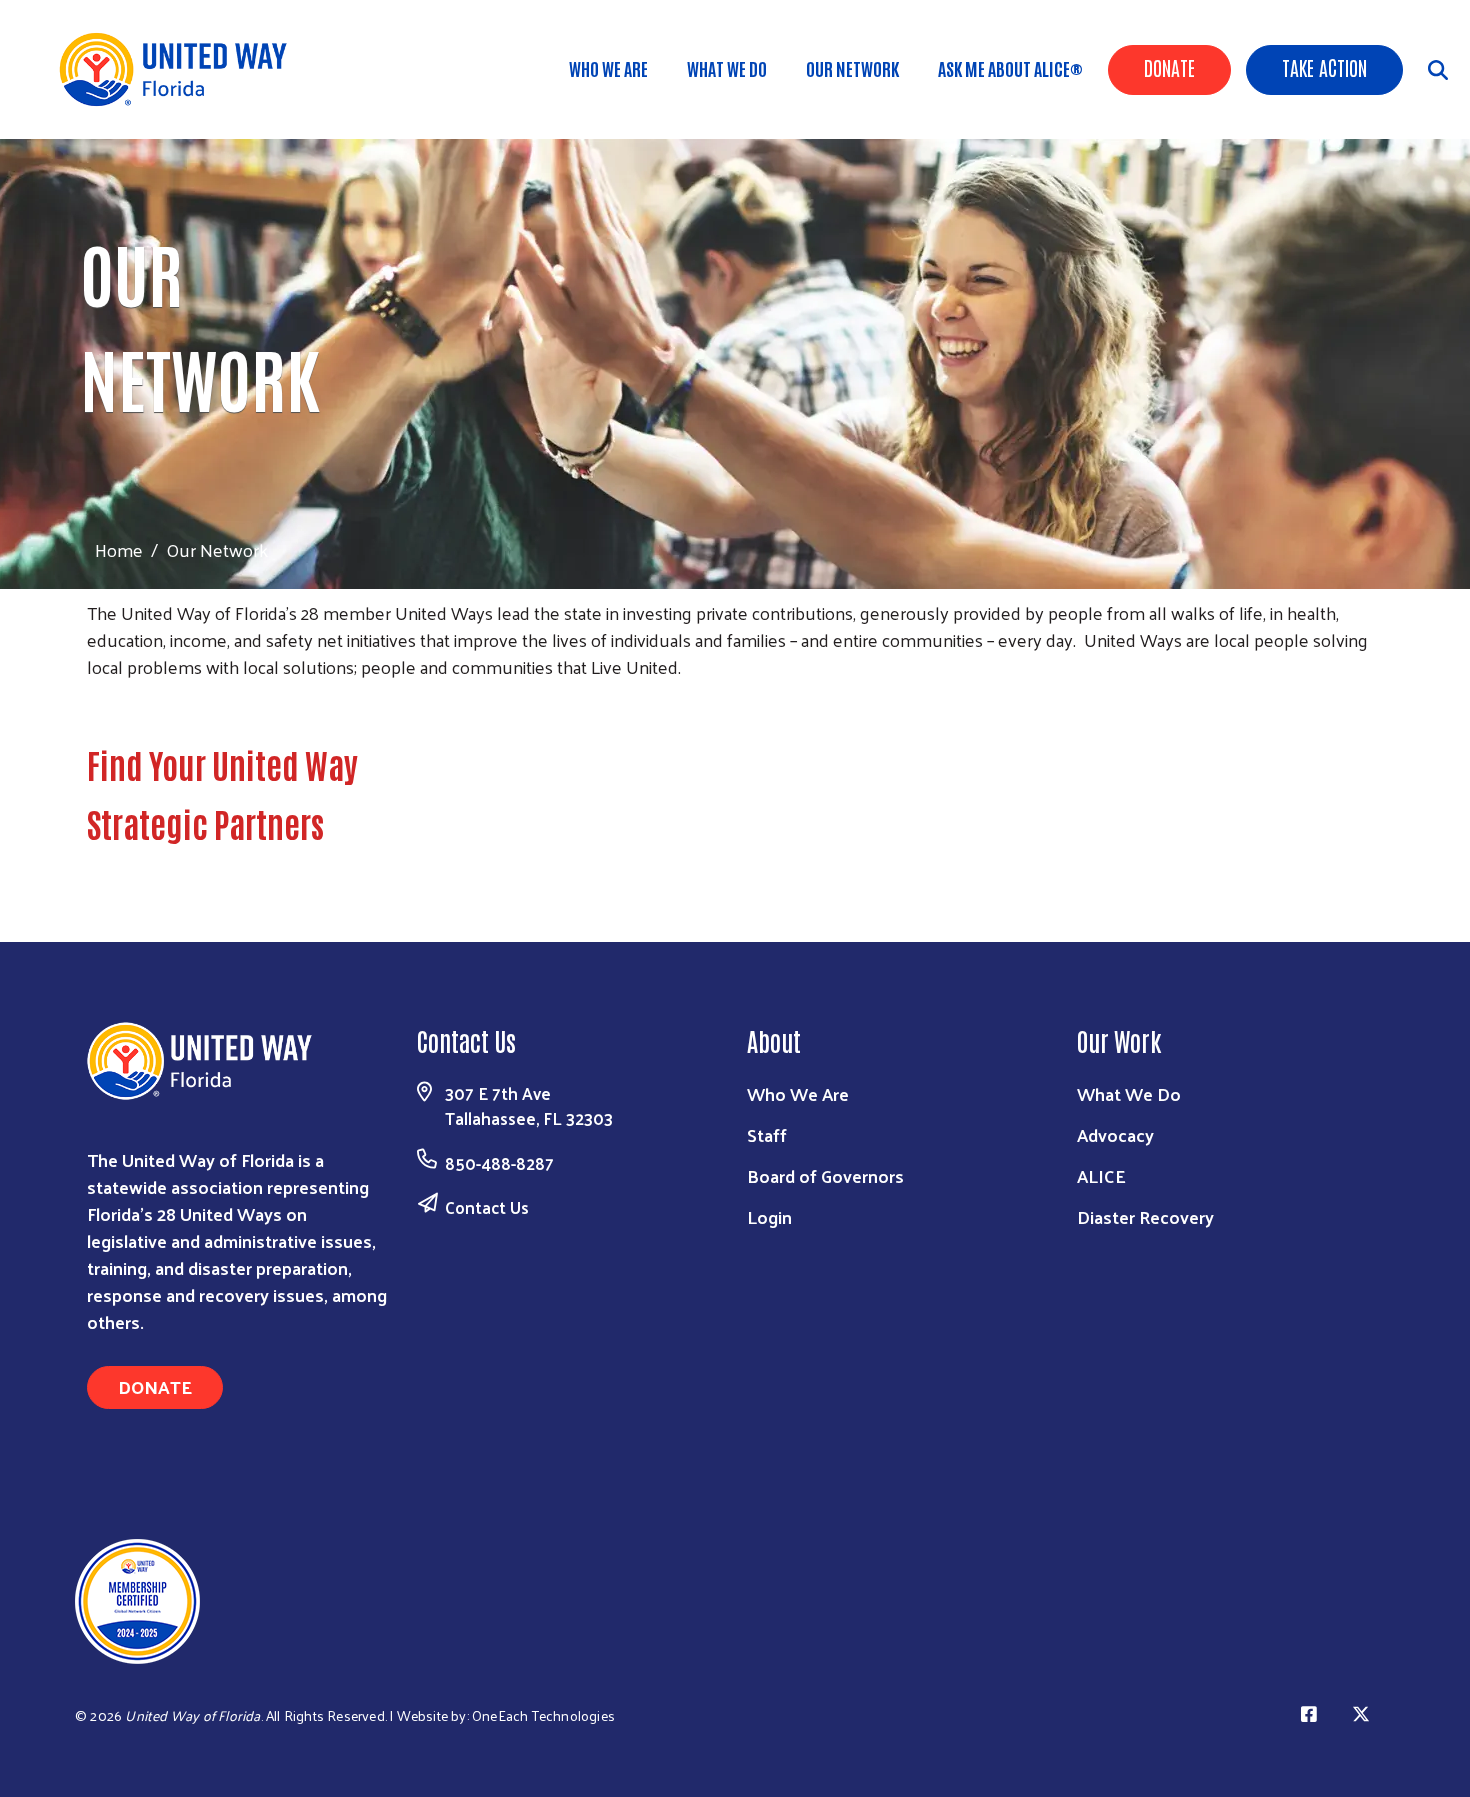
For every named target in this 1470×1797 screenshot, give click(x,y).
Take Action (1324, 67)
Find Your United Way (222, 764)
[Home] (180, 69)
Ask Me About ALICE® (1010, 68)
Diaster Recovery (1145, 1216)
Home (119, 549)
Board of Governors (825, 1175)
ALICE (1101, 1175)
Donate (1169, 67)
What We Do (727, 68)
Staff (767, 1134)
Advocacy (1115, 1134)
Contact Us (487, 1207)
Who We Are (608, 68)
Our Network (852, 68)
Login (769, 1216)
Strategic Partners (205, 823)
